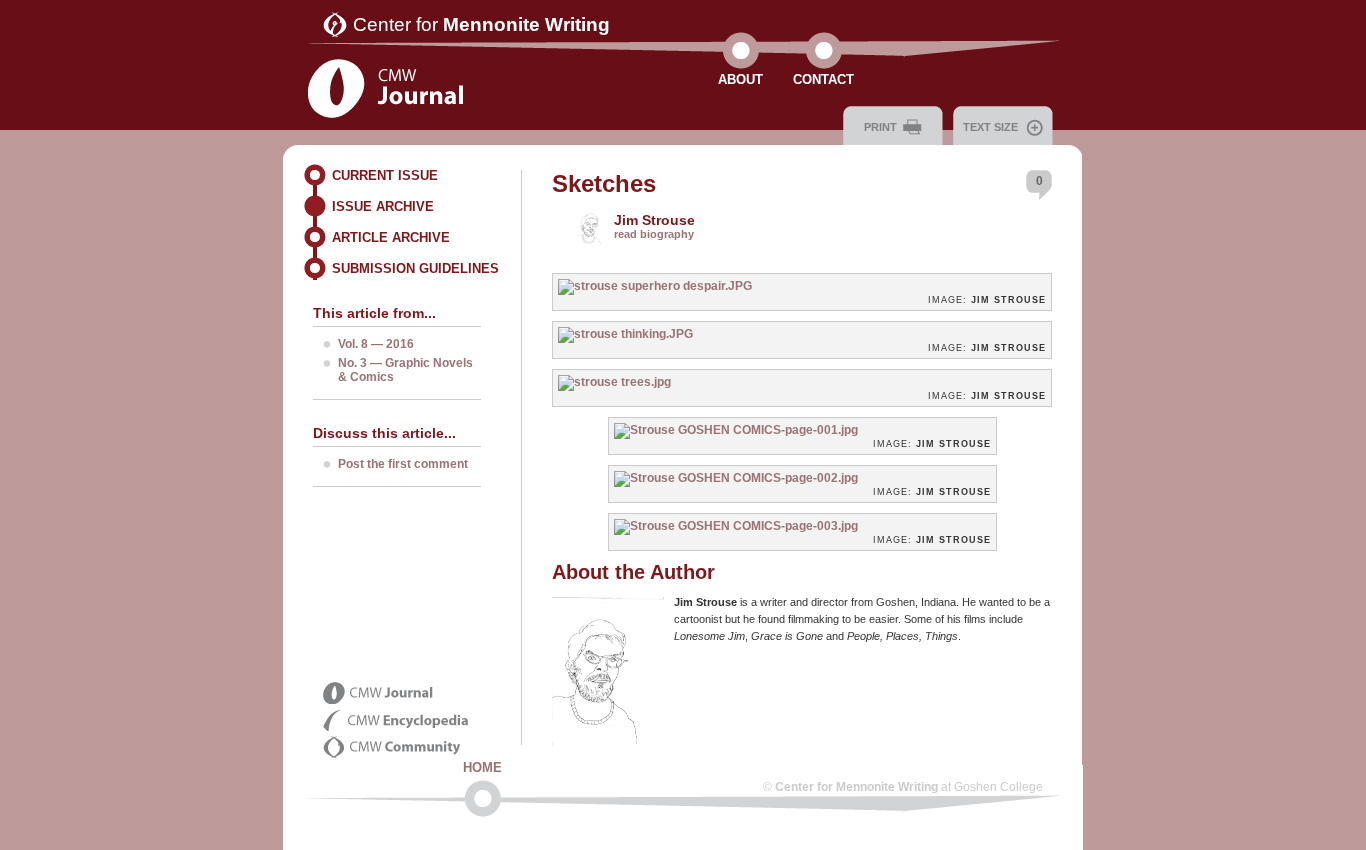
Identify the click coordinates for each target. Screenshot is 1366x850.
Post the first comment (403, 464)
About (740, 79)
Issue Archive (383, 206)
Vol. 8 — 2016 (376, 344)
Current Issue (385, 175)
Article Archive (391, 237)
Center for (481, 24)
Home (482, 767)
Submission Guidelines (415, 268)
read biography (654, 234)
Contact (823, 79)
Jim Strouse (654, 220)
